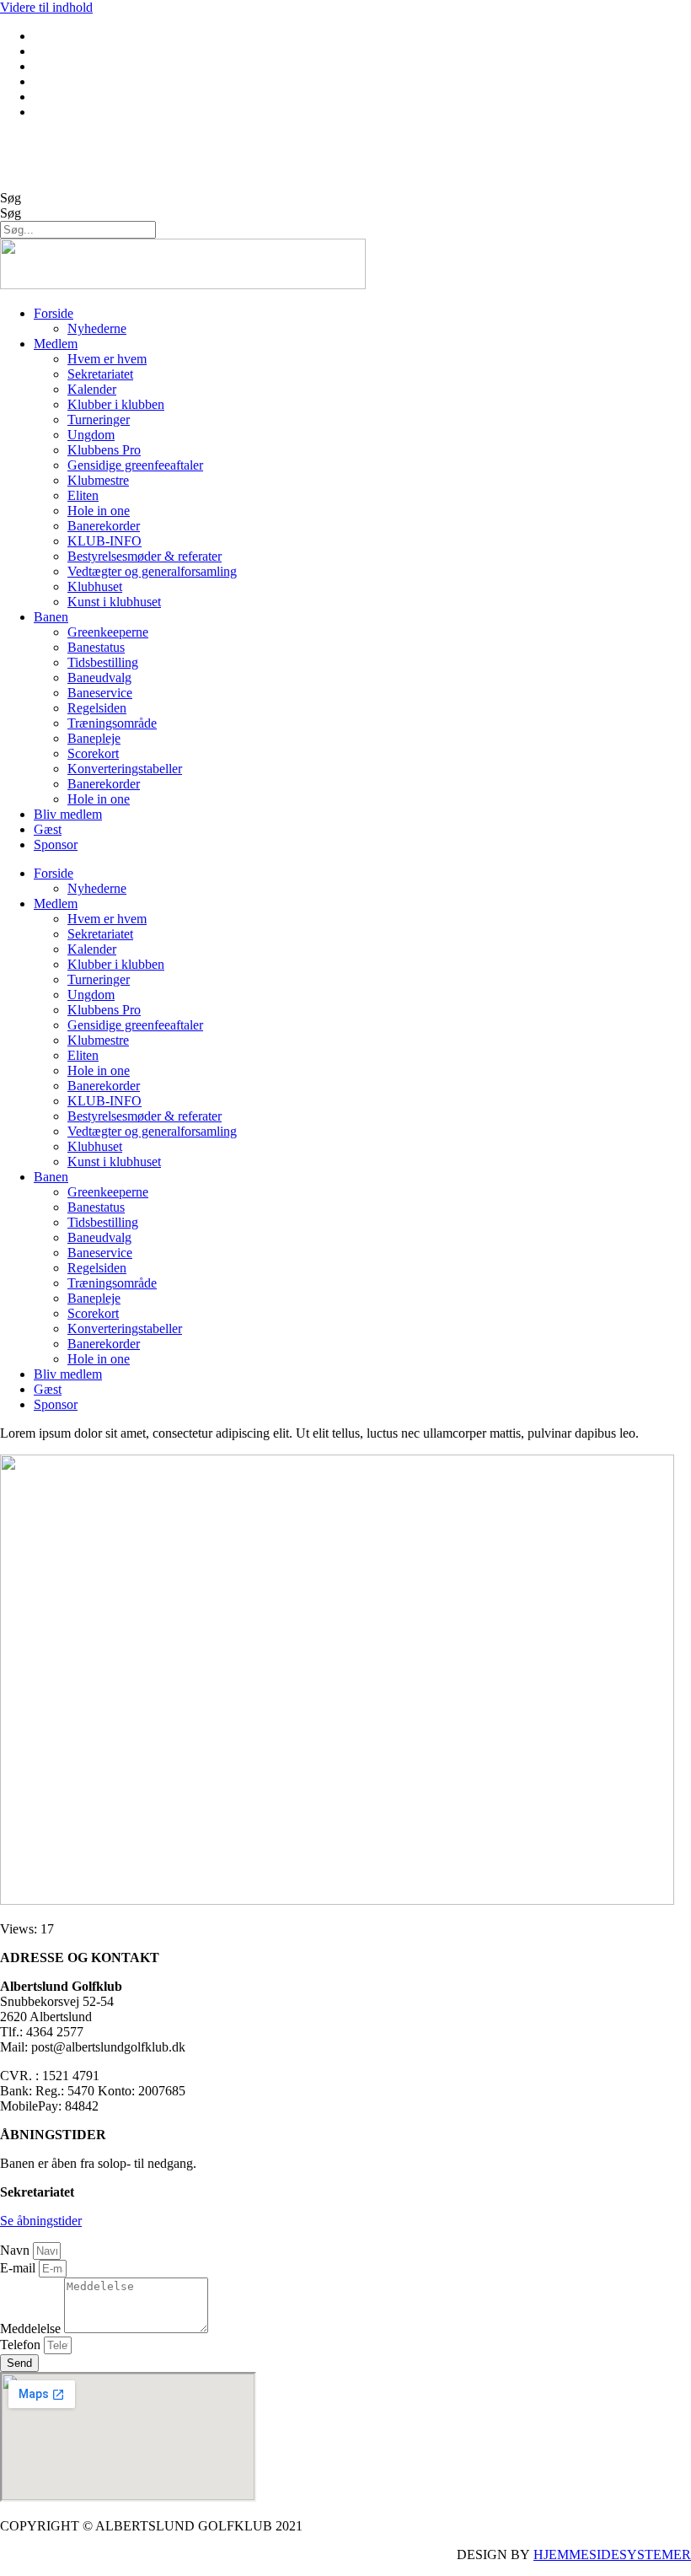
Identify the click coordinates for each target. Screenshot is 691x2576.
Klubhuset (95, 586)
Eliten (83, 495)
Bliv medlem (68, 814)
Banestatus (96, 647)
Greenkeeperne (108, 632)
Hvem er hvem (107, 359)
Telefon (22, 2345)
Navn (16, 2250)
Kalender (92, 389)
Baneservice (100, 693)
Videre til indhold (46, 7)
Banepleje (94, 738)
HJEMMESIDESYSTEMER (612, 2554)
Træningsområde (112, 723)
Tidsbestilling (103, 662)
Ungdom (91, 435)
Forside (54, 313)
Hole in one (99, 511)
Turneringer (99, 419)
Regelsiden (97, 708)
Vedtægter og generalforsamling (152, 571)
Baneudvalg (99, 678)
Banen (51, 617)
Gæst (48, 829)
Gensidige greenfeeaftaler (135, 465)
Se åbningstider (41, 2221)
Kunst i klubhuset (114, 602)
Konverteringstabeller (125, 769)
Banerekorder (104, 526)
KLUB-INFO (104, 541)
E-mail (19, 2268)
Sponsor (56, 844)
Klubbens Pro (104, 450)
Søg (11, 198)
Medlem (56, 344)
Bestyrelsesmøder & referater (145, 556)
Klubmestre (98, 480)
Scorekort (93, 753)
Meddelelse (32, 2329)
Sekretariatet (100, 374)
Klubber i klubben (116, 404)
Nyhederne (97, 328)
